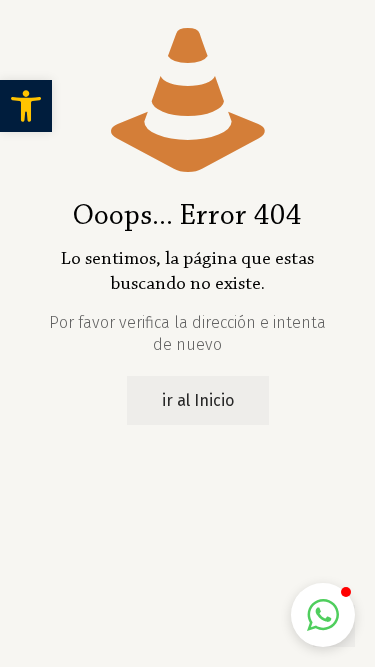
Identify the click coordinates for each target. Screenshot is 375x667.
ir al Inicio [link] (198, 400)
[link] (26, 106)
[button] (323, 615)
